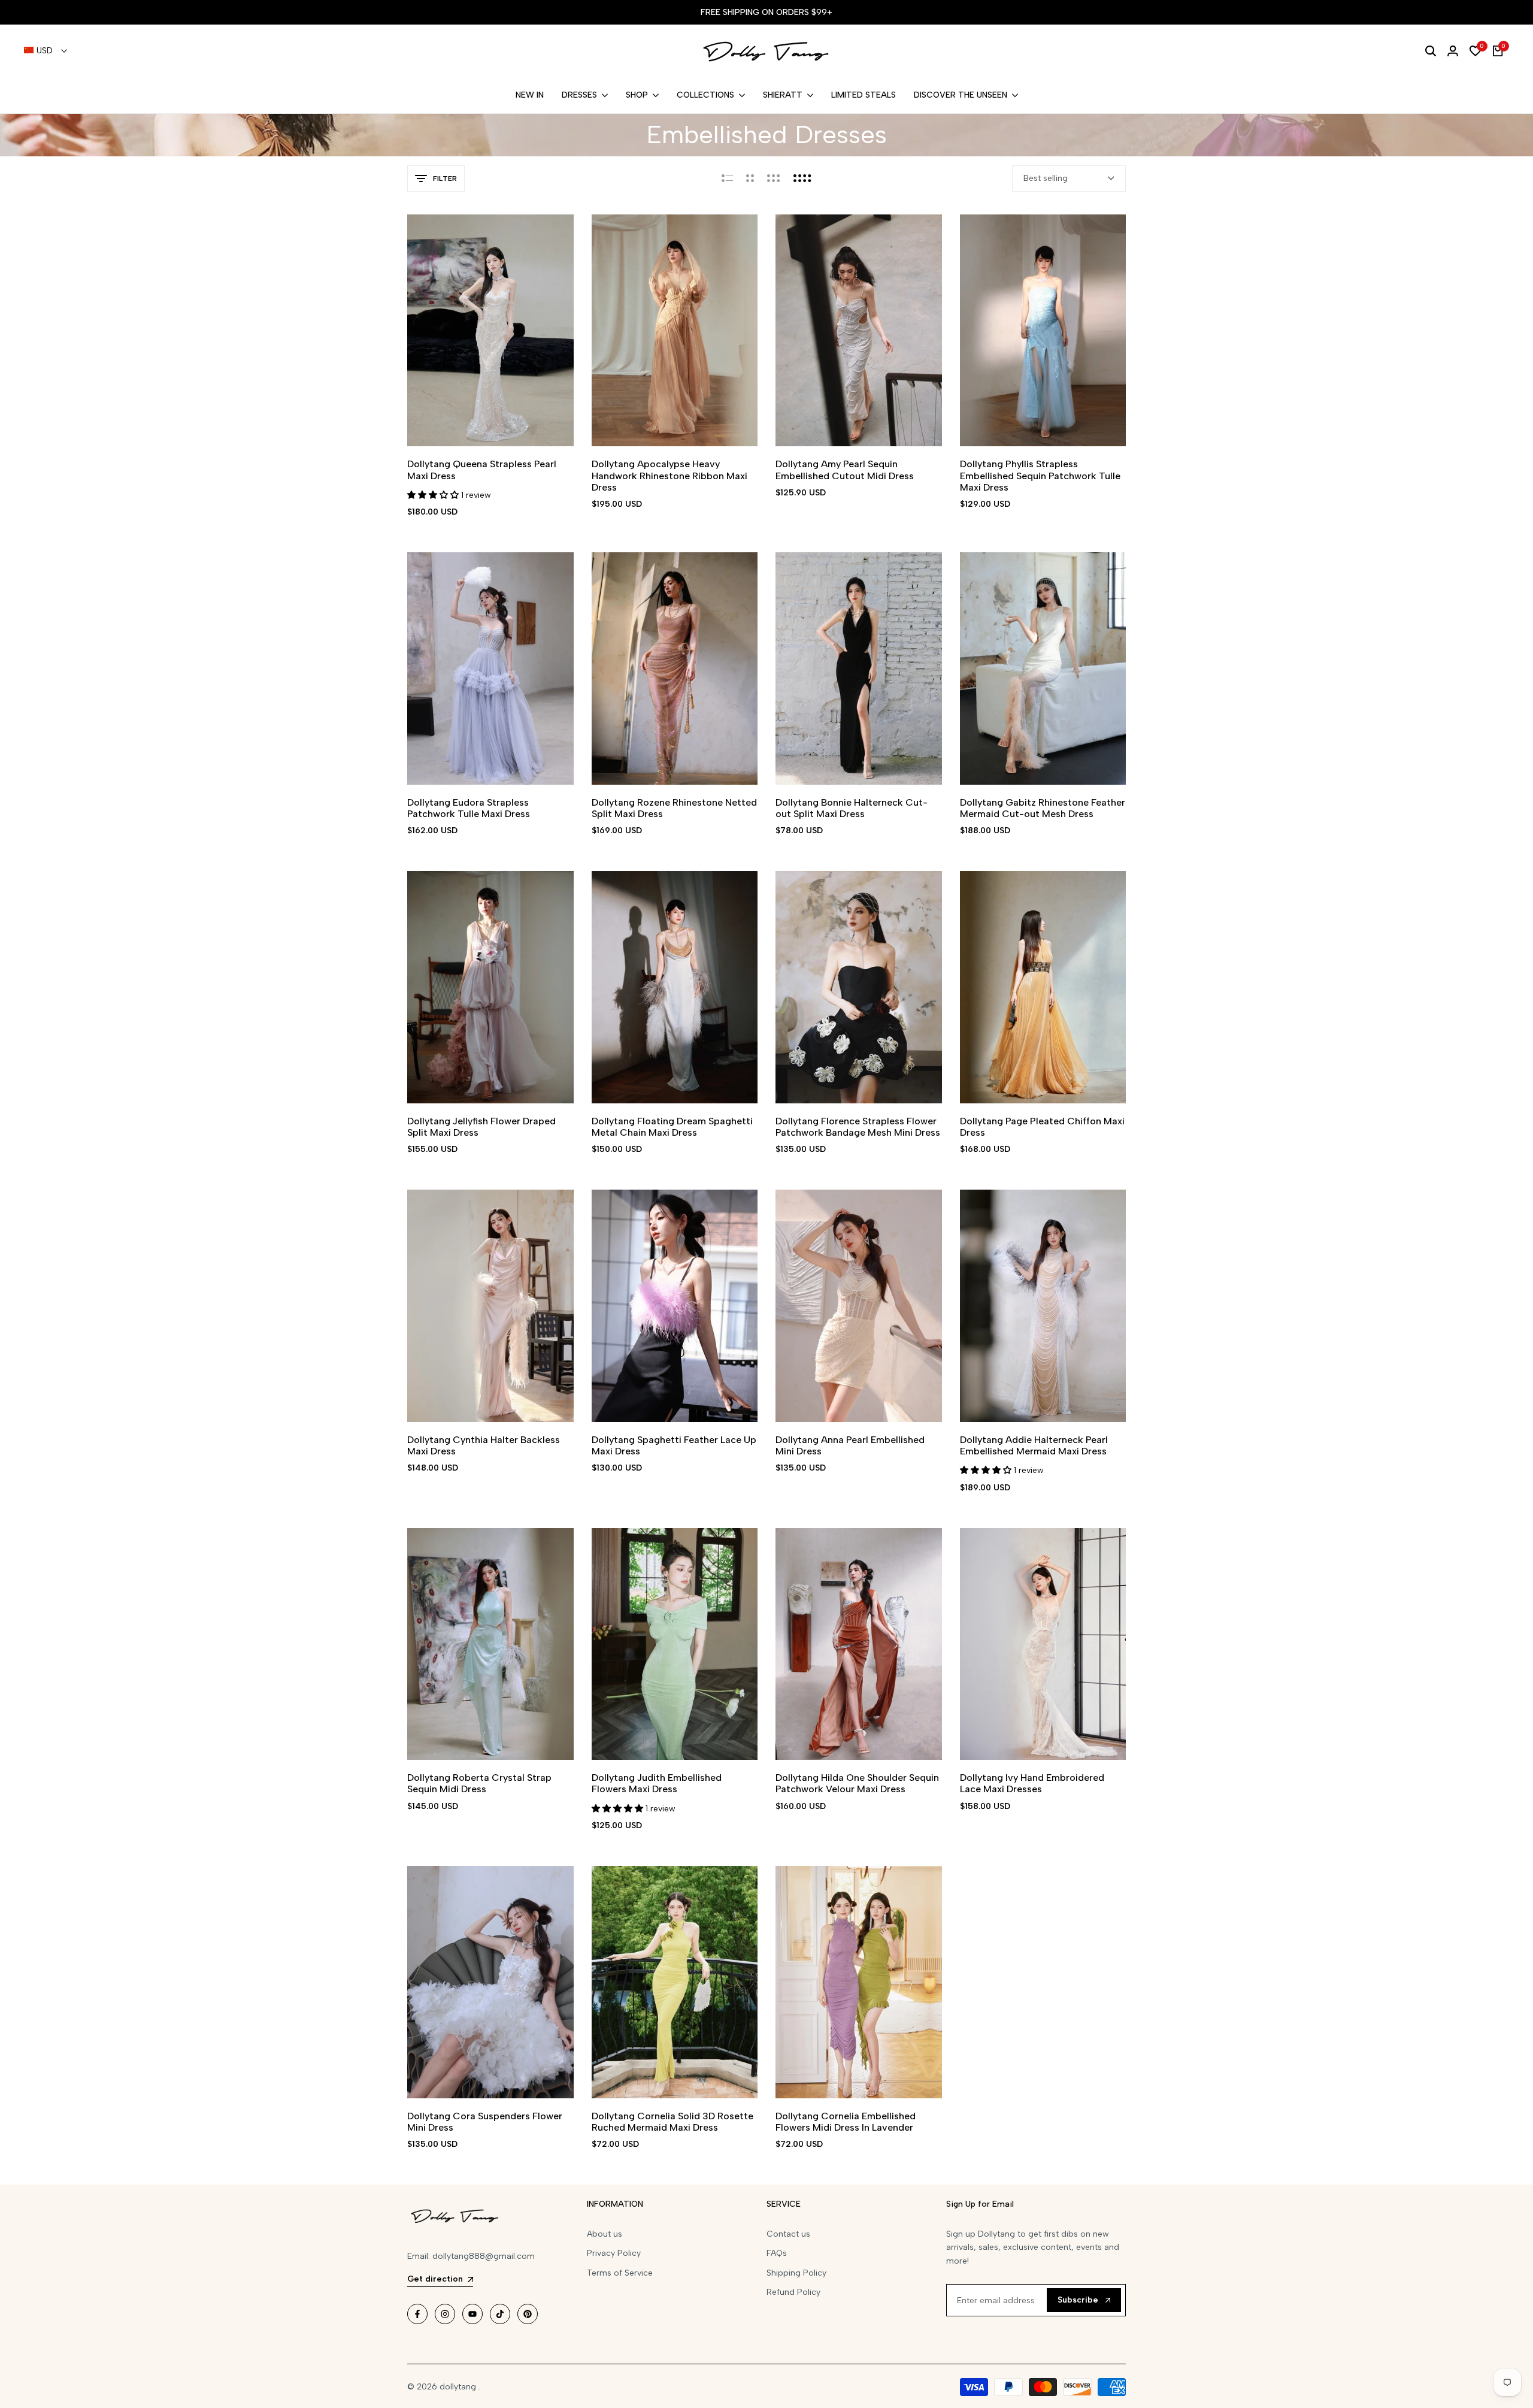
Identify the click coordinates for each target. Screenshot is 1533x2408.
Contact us (788, 2234)
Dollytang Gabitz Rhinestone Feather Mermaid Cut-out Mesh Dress (1043, 808)
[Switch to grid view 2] (750, 179)
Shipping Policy (796, 2273)
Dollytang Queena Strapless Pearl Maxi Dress (482, 470)
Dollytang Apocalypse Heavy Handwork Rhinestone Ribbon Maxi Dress (669, 475)
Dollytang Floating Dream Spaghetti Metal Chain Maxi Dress (672, 1127)
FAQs (777, 2253)
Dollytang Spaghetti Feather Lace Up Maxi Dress (674, 1445)
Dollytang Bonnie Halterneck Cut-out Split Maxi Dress (852, 808)
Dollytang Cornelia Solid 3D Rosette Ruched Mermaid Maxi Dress (672, 2122)
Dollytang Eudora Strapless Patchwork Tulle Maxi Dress (469, 808)
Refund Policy (793, 2292)
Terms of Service (620, 2273)
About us (605, 2234)
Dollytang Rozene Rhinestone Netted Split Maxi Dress (674, 808)
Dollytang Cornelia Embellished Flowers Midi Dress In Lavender (846, 2122)
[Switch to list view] (727, 179)
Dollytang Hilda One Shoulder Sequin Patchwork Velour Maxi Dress (857, 1783)
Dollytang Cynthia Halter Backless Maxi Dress (484, 1445)
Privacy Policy (614, 2253)
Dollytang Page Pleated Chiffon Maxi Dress (1042, 1127)
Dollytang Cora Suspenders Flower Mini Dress (485, 2122)
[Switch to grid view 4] (802, 179)
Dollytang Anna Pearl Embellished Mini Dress (850, 1445)
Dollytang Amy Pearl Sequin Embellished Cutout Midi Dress (845, 470)
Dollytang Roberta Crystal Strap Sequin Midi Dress (479, 1783)
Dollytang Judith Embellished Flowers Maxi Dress (657, 1783)
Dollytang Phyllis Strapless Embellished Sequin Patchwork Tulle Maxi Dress (1040, 475)
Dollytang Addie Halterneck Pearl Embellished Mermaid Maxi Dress (1034, 1445)
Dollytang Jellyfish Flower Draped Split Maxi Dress (481, 1127)
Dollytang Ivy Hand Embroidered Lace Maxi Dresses (1032, 1783)
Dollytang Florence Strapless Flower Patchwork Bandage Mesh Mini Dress (858, 1127)
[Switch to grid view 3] (774, 179)
